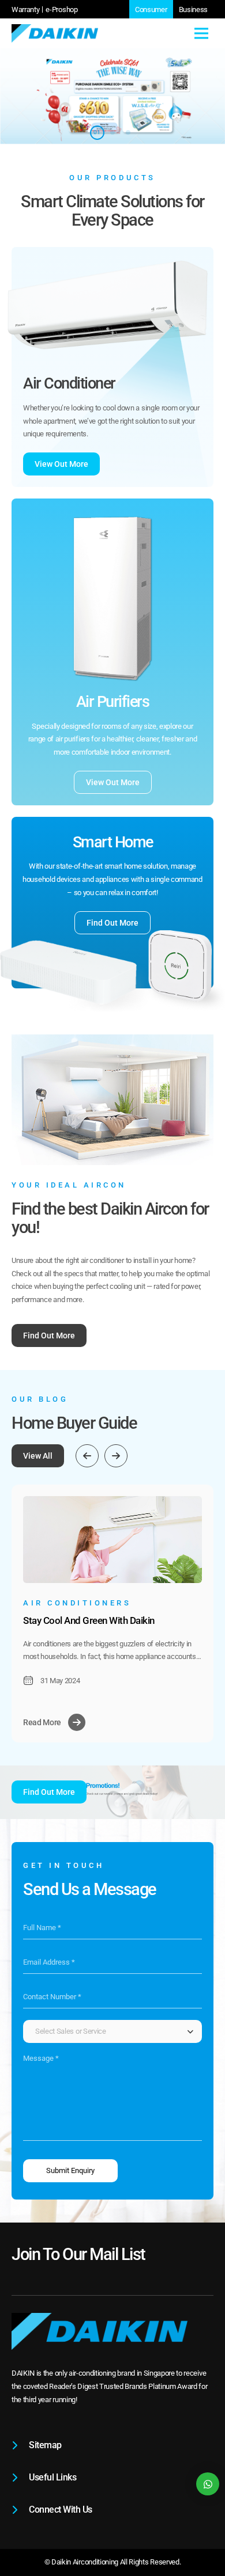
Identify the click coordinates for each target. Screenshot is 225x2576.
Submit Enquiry (70, 2170)
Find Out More (112, 923)
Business (193, 9)
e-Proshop (61, 9)
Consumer (151, 9)
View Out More (61, 464)
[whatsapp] (208, 2484)
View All (38, 1456)
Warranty (25, 9)
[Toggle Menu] (201, 33)
